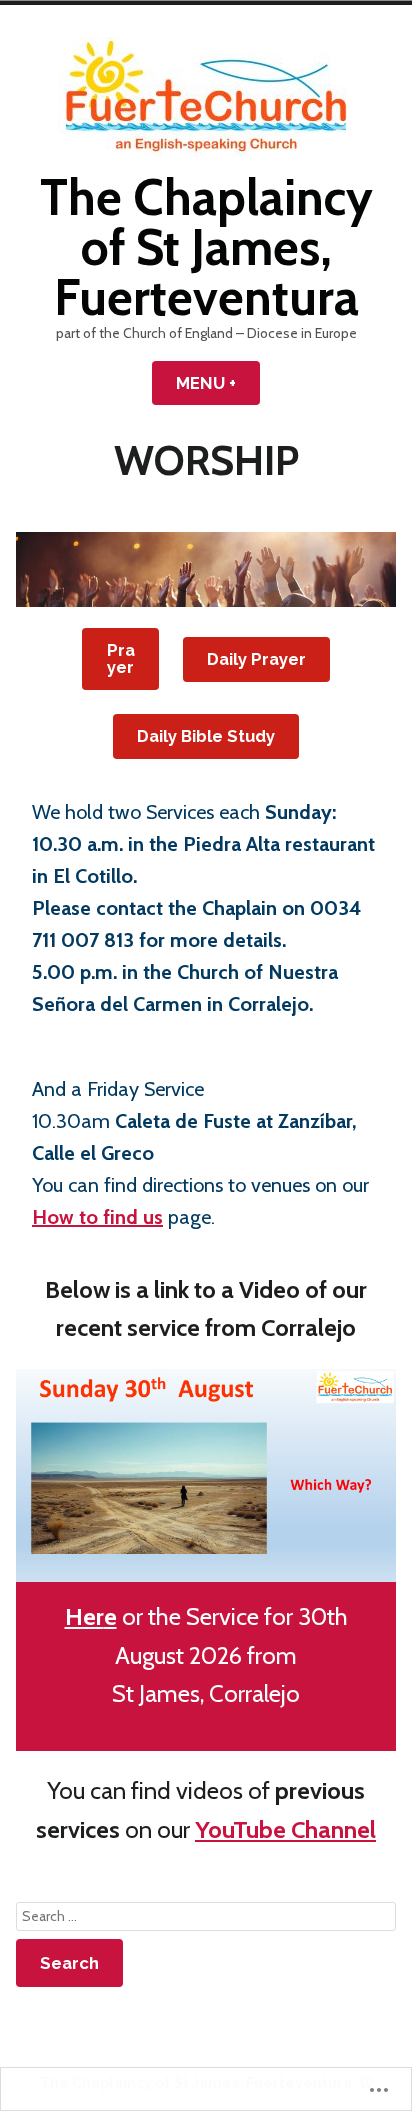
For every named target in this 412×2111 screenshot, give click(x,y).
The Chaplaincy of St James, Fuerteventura (206, 247)
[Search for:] (206, 1916)
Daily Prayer (256, 659)
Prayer (121, 658)
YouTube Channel (285, 1829)
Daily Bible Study (206, 736)
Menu (218, 383)
